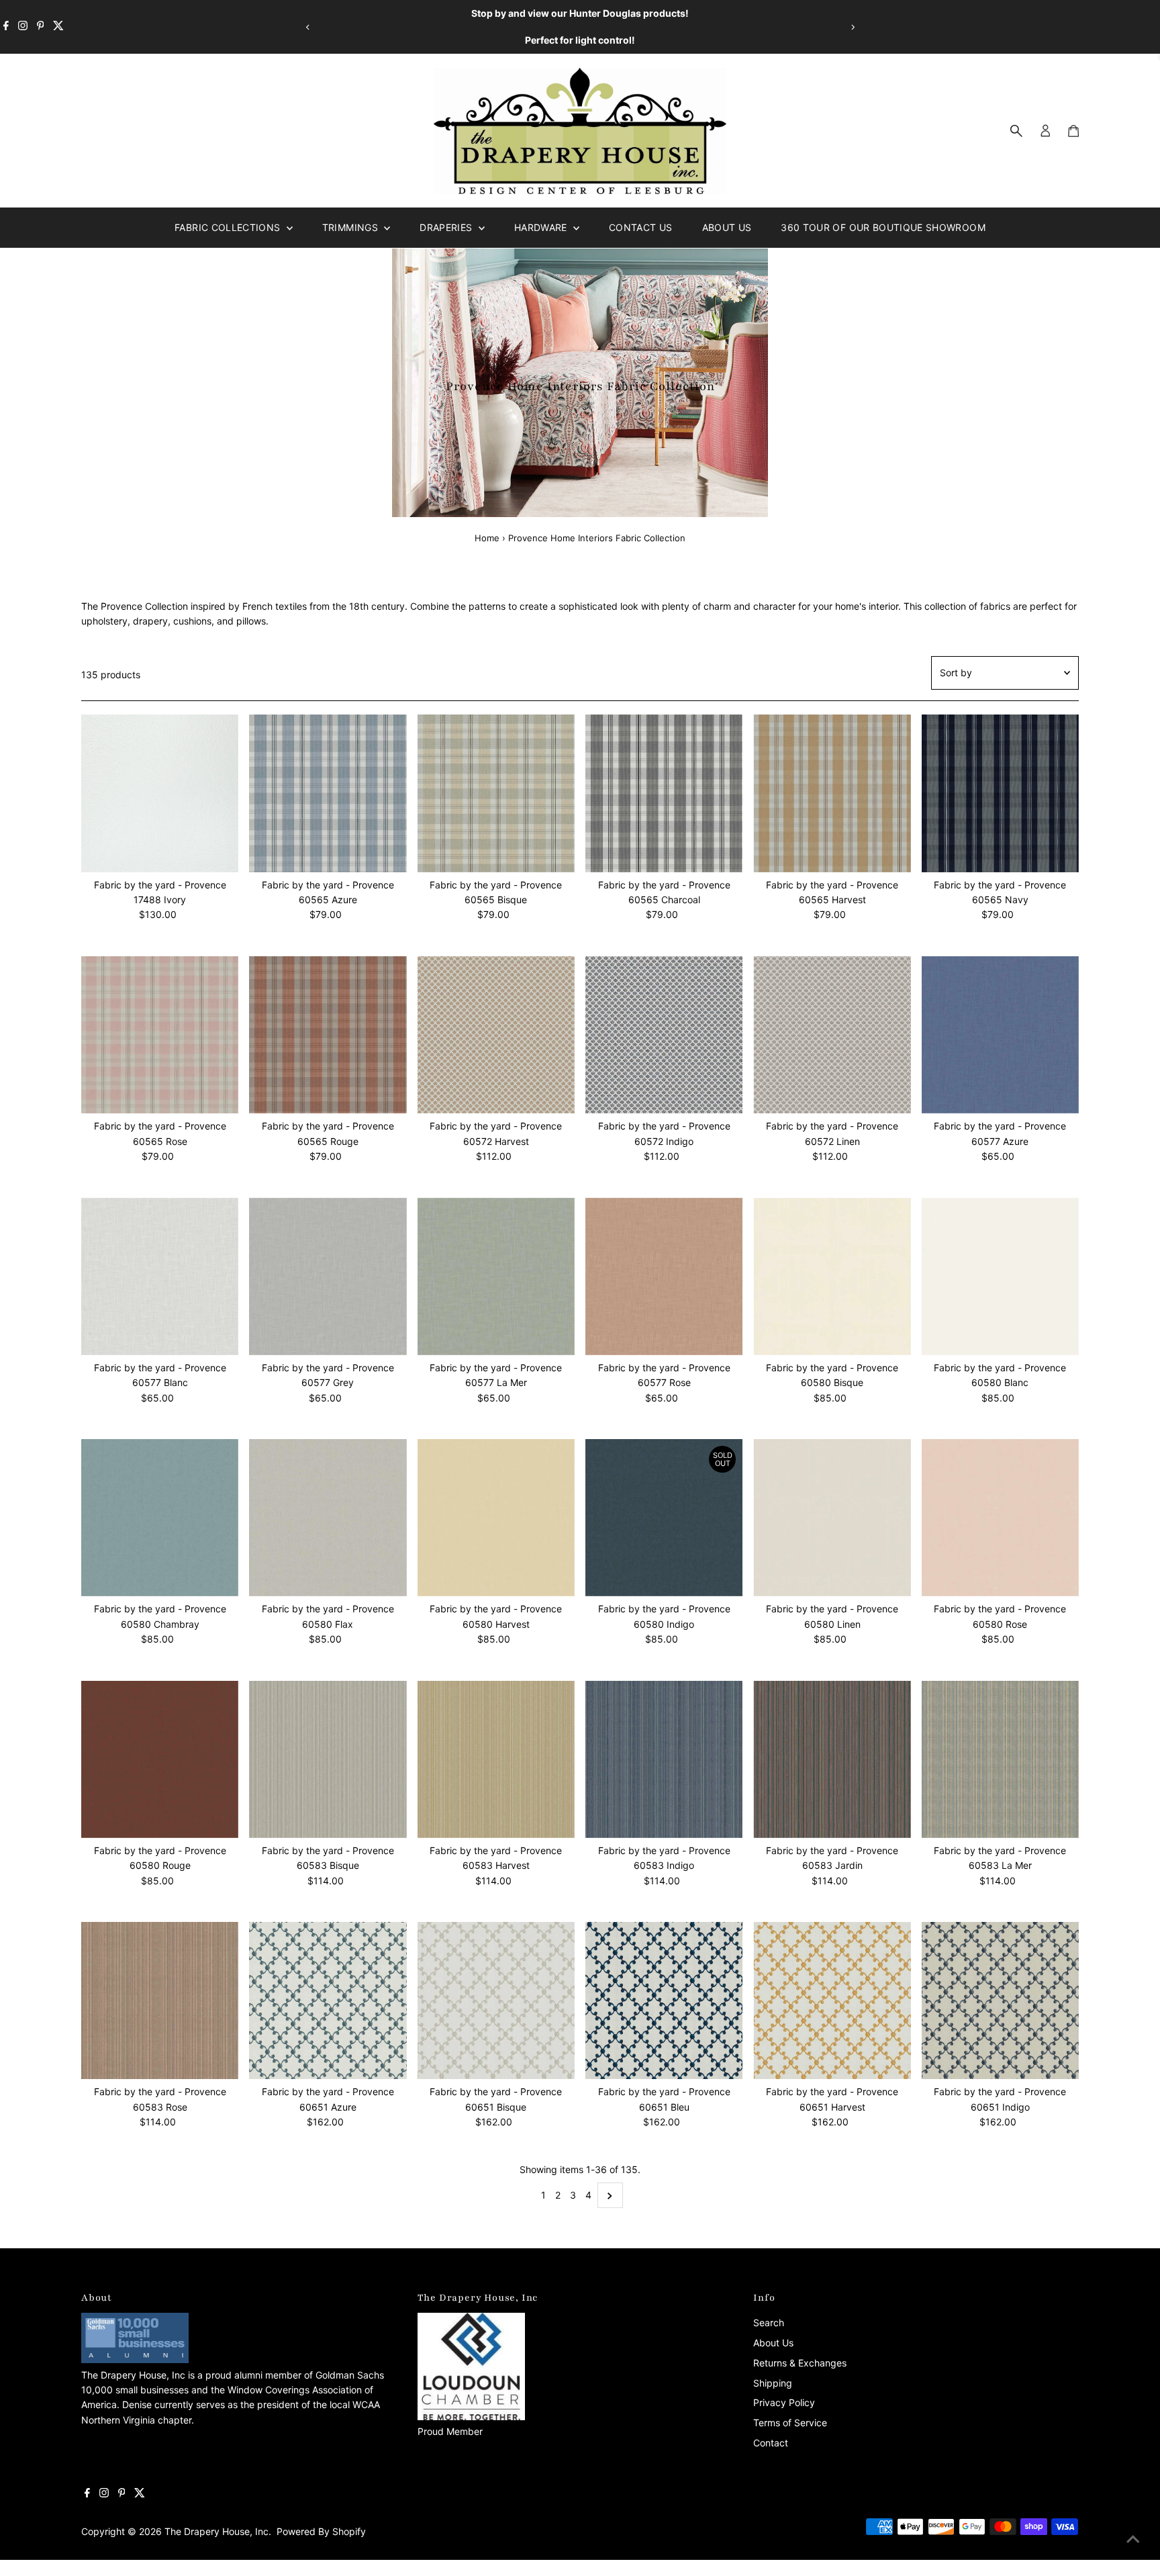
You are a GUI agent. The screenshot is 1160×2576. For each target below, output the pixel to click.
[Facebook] (6, 27)
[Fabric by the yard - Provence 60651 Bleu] (664, 2000)
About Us (727, 227)
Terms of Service (790, 2423)
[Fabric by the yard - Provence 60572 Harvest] (496, 1035)
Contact (771, 2443)
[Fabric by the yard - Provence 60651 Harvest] (832, 2000)
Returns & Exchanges (800, 2363)
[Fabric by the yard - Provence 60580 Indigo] (664, 1518)
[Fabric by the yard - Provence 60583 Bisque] (328, 1759)
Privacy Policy (784, 2402)
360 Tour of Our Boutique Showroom (883, 227)
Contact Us (641, 227)
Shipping (773, 2383)
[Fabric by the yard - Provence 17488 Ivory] (160, 793)
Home (487, 538)
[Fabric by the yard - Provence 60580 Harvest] (496, 1518)
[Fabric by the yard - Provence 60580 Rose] (1000, 1518)
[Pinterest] (41, 27)
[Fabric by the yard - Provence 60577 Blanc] (160, 1276)
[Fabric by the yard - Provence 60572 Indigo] (664, 1035)
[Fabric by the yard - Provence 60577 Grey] (328, 1276)
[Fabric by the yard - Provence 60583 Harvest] (496, 1759)
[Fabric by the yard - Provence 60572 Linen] (832, 1035)
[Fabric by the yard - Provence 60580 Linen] (832, 1518)
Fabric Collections (229, 227)
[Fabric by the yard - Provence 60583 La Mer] (1000, 1759)
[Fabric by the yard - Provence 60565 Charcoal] (664, 793)
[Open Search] (1016, 131)
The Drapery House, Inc (216, 2531)
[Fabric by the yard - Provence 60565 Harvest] (832, 793)
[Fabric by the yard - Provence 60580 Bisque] (832, 1276)
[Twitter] (58, 27)
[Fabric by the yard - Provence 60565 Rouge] (328, 1035)
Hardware (542, 227)
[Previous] (308, 27)
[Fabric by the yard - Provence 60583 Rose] (160, 2000)
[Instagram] (23, 27)
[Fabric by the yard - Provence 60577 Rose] (664, 1276)
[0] (1073, 131)
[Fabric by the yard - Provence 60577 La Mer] (496, 1276)
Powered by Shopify (321, 2531)
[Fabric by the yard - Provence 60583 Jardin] (832, 1759)
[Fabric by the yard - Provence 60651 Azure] (328, 2000)
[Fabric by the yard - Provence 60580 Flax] (328, 1518)
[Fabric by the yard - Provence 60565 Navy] (1000, 793)
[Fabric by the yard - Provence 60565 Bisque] (496, 793)
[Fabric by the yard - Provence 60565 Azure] (328, 793)
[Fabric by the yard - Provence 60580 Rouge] (160, 1759)
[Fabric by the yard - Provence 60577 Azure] (1000, 1035)
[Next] (852, 27)
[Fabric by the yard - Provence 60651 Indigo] (1000, 2000)
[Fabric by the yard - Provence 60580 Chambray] (160, 1518)
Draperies (447, 227)
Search (769, 2322)
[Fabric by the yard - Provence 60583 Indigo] (664, 1759)
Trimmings (352, 227)
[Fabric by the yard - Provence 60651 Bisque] (496, 2000)
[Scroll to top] (1133, 2539)
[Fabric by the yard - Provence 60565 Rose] (160, 1035)
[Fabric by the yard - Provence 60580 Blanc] (1000, 1276)
